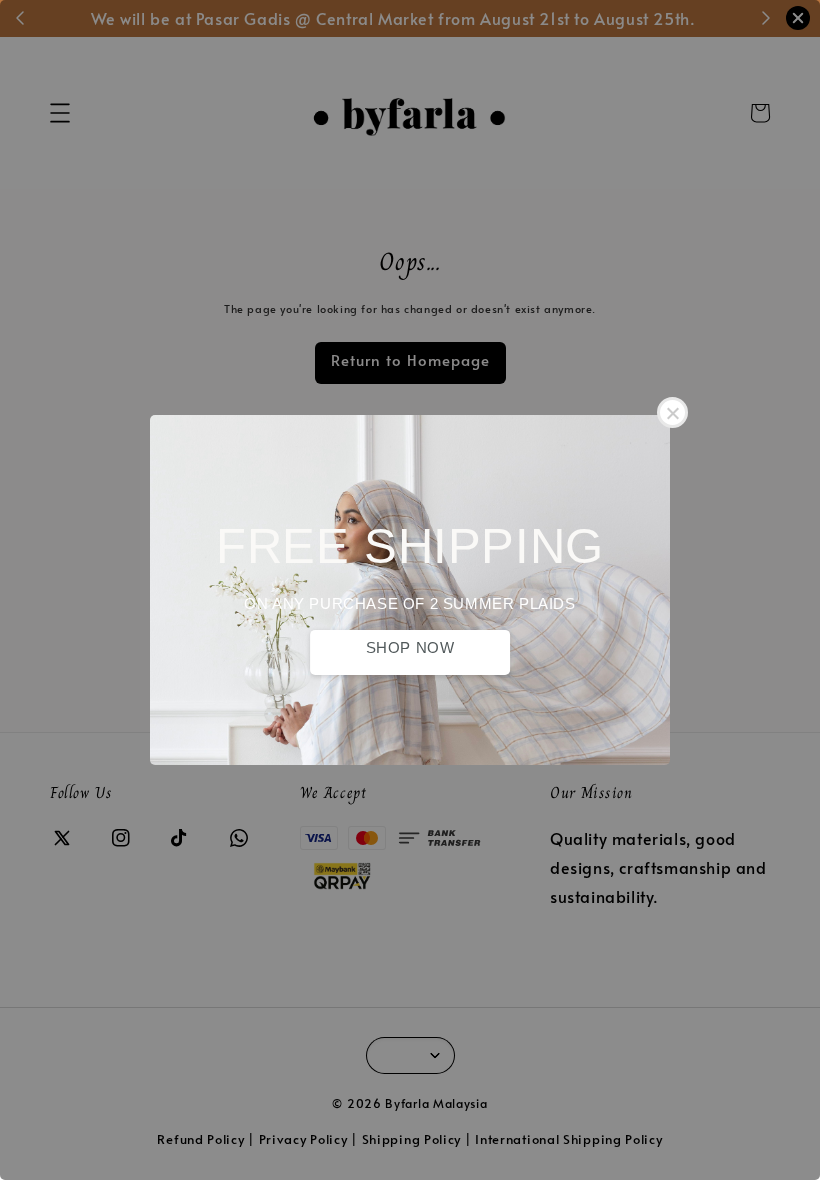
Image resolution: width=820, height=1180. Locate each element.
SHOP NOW (410, 647)
